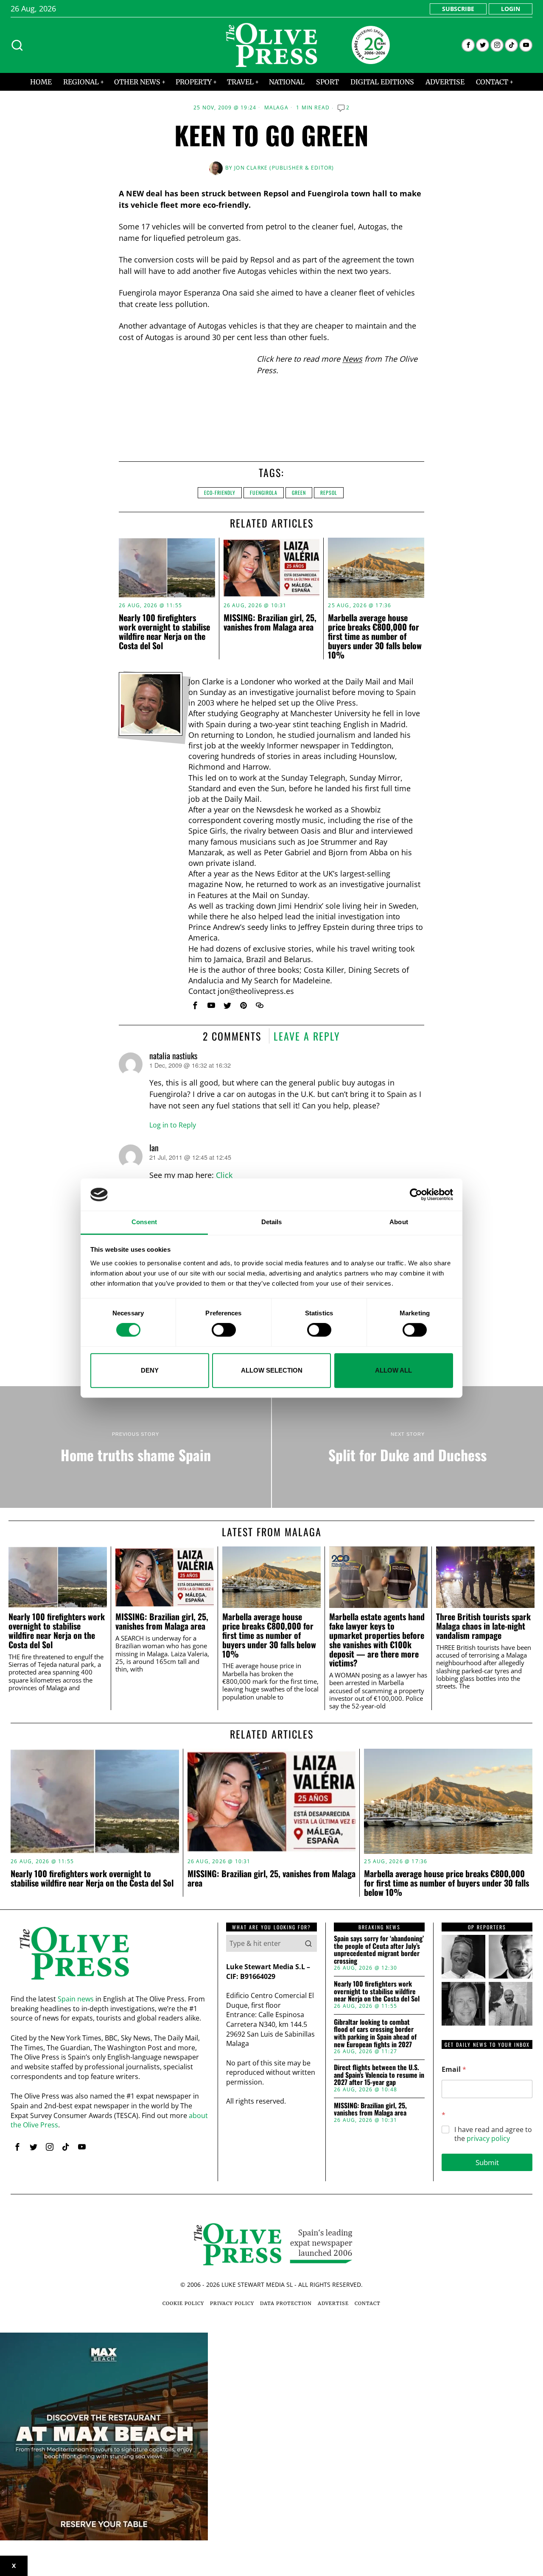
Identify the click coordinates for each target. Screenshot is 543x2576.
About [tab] (399, 1222)
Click (224, 1175)
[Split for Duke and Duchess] (407, 1447)
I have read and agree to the (493, 2134)
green (299, 493)
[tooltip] (468, 45)
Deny (150, 1370)
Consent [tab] (144, 1222)
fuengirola (264, 493)
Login (511, 9)
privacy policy (488, 2138)
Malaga (276, 108)
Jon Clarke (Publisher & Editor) (284, 168)
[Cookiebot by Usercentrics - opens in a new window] (416, 1195)
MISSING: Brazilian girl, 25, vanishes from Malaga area (270, 622)
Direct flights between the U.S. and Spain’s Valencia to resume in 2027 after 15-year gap (379, 2075)
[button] (308, 1943)
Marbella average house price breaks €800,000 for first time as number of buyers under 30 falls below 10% (375, 636)
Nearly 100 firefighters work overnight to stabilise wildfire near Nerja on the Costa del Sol (164, 631)
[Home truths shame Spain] (136, 1447)
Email (454, 2069)
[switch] (224, 1330)
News (352, 359)
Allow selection (272, 1370)
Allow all (393, 1370)
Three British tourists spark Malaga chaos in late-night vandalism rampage (483, 1626)
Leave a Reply (307, 1036)
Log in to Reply (173, 1125)
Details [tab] (272, 1222)
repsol (329, 493)
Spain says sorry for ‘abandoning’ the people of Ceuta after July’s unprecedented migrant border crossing (379, 1950)
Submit (487, 2162)
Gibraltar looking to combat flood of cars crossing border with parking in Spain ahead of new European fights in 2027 (375, 2033)
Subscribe (458, 9)
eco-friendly (220, 493)
